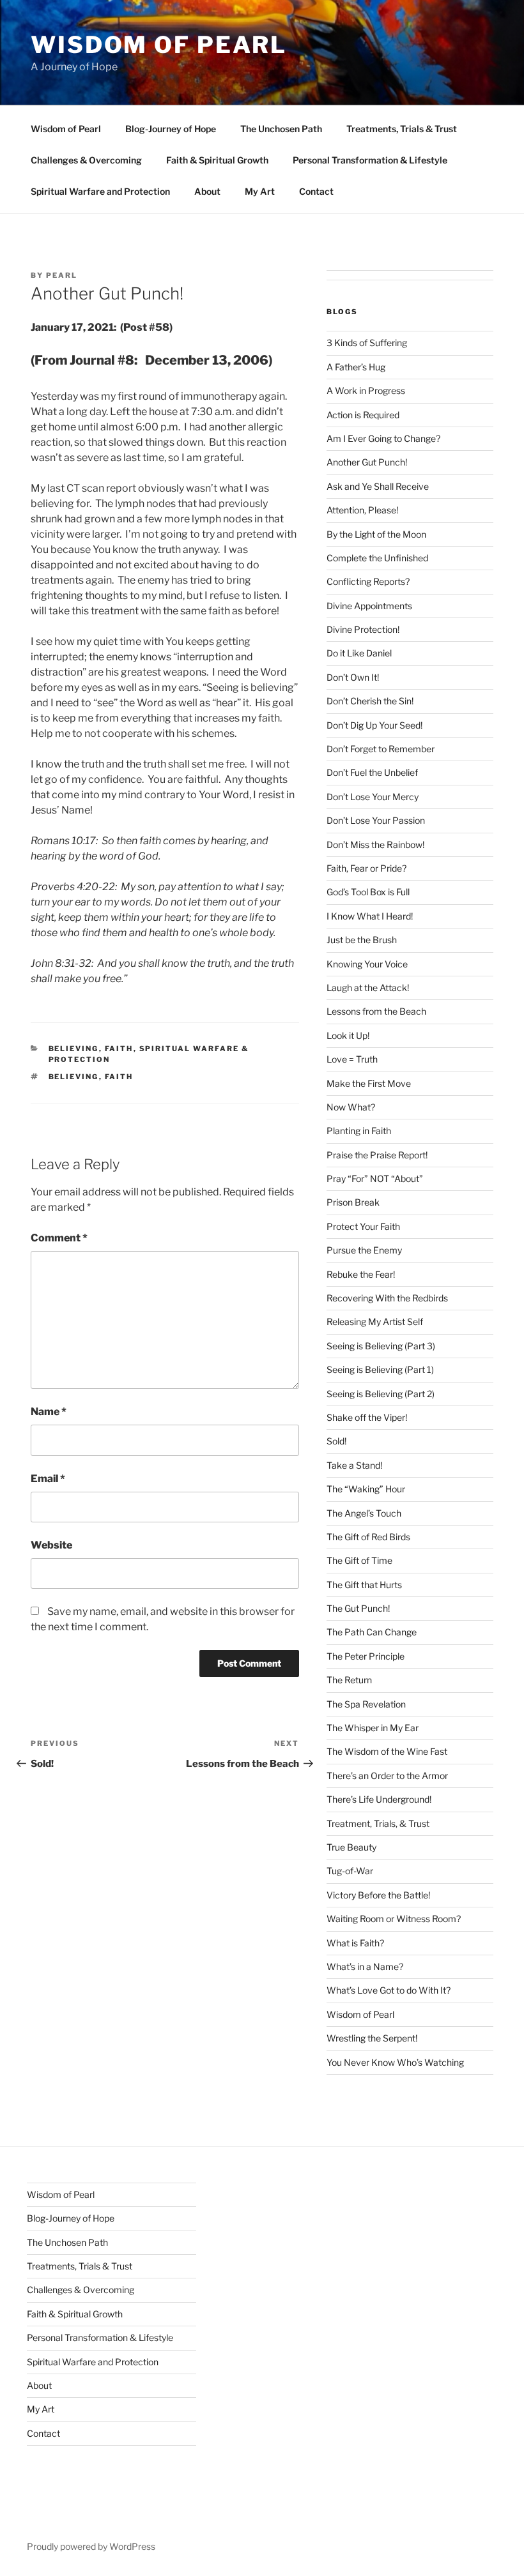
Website (51, 1545)
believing (74, 1049)
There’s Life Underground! (379, 1799)
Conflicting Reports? (368, 581)
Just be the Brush (362, 940)
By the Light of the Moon (376, 534)
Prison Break (353, 1202)
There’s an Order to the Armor (387, 1776)
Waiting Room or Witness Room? (394, 1919)
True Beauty (351, 1847)
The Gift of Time (359, 1560)
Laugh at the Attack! (368, 988)
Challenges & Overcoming (86, 160)
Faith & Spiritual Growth (217, 160)
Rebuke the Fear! (361, 1274)
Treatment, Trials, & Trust (378, 1823)
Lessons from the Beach (376, 1011)
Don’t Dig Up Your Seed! (374, 725)
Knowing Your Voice (367, 964)
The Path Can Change (372, 1632)
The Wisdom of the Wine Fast (387, 1751)
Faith (119, 1077)
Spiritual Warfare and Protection (100, 191)
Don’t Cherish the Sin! (370, 701)
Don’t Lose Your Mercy (373, 797)
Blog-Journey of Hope (171, 129)
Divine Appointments (369, 606)
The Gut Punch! (358, 1608)
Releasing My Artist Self (375, 1322)
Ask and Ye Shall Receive (378, 486)
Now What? (351, 1107)
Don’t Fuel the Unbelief (372, 772)
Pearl (62, 275)
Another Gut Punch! (367, 462)
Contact (316, 191)
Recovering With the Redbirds (387, 1298)
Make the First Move (369, 1083)
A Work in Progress (366, 390)
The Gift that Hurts (364, 1585)
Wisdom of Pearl (159, 45)
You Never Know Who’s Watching (395, 2062)
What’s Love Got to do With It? (389, 1990)
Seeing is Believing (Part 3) (381, 1346)
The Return (349, 1680)
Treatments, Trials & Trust (402, 129)
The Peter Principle (366, 1656)
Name (49, 1412)
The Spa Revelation (366, 1704)
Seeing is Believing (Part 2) (381, 1394)
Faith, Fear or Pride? (366, 868)
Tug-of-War (350, 1871)
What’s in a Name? (365, 1966)
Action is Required (363, 415)
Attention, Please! (362, 510)
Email (48, 1479)
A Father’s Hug (356, 367)
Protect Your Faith (363, 1226)
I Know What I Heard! (370, 916)
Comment (59, 1238)
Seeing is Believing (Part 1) (380, 1369)
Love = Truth (352, 1059)
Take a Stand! (354, 1465)
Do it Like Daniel (359, 653)
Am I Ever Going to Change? (383, 438)
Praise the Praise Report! (377, 1155)
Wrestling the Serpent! (372, 2038)
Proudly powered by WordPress (91, 2546)
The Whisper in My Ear (373, 1728)
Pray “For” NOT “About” (375, 1178)
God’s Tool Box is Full (368, 892)
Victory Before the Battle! (378, 1895)
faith (119, 1049)
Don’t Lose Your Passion (376, 820)
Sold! (336, 1441)
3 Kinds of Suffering (367, 343)
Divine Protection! (363, 629)
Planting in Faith (359, 1131)
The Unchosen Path (281, 129)
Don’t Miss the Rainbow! (375, 845)
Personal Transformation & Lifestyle (370, 160)
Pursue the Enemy (364, 1250)
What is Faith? (355, 1943)
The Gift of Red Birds (368, 1537)
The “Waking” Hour (366, 1489)
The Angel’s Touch (364, 1513)
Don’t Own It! (353, 677)
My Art (260, 191)
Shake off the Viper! (367, 1417)
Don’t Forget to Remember (381, 749)
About (207, 191)
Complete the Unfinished (377, 558)
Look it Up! (348, 1035)
